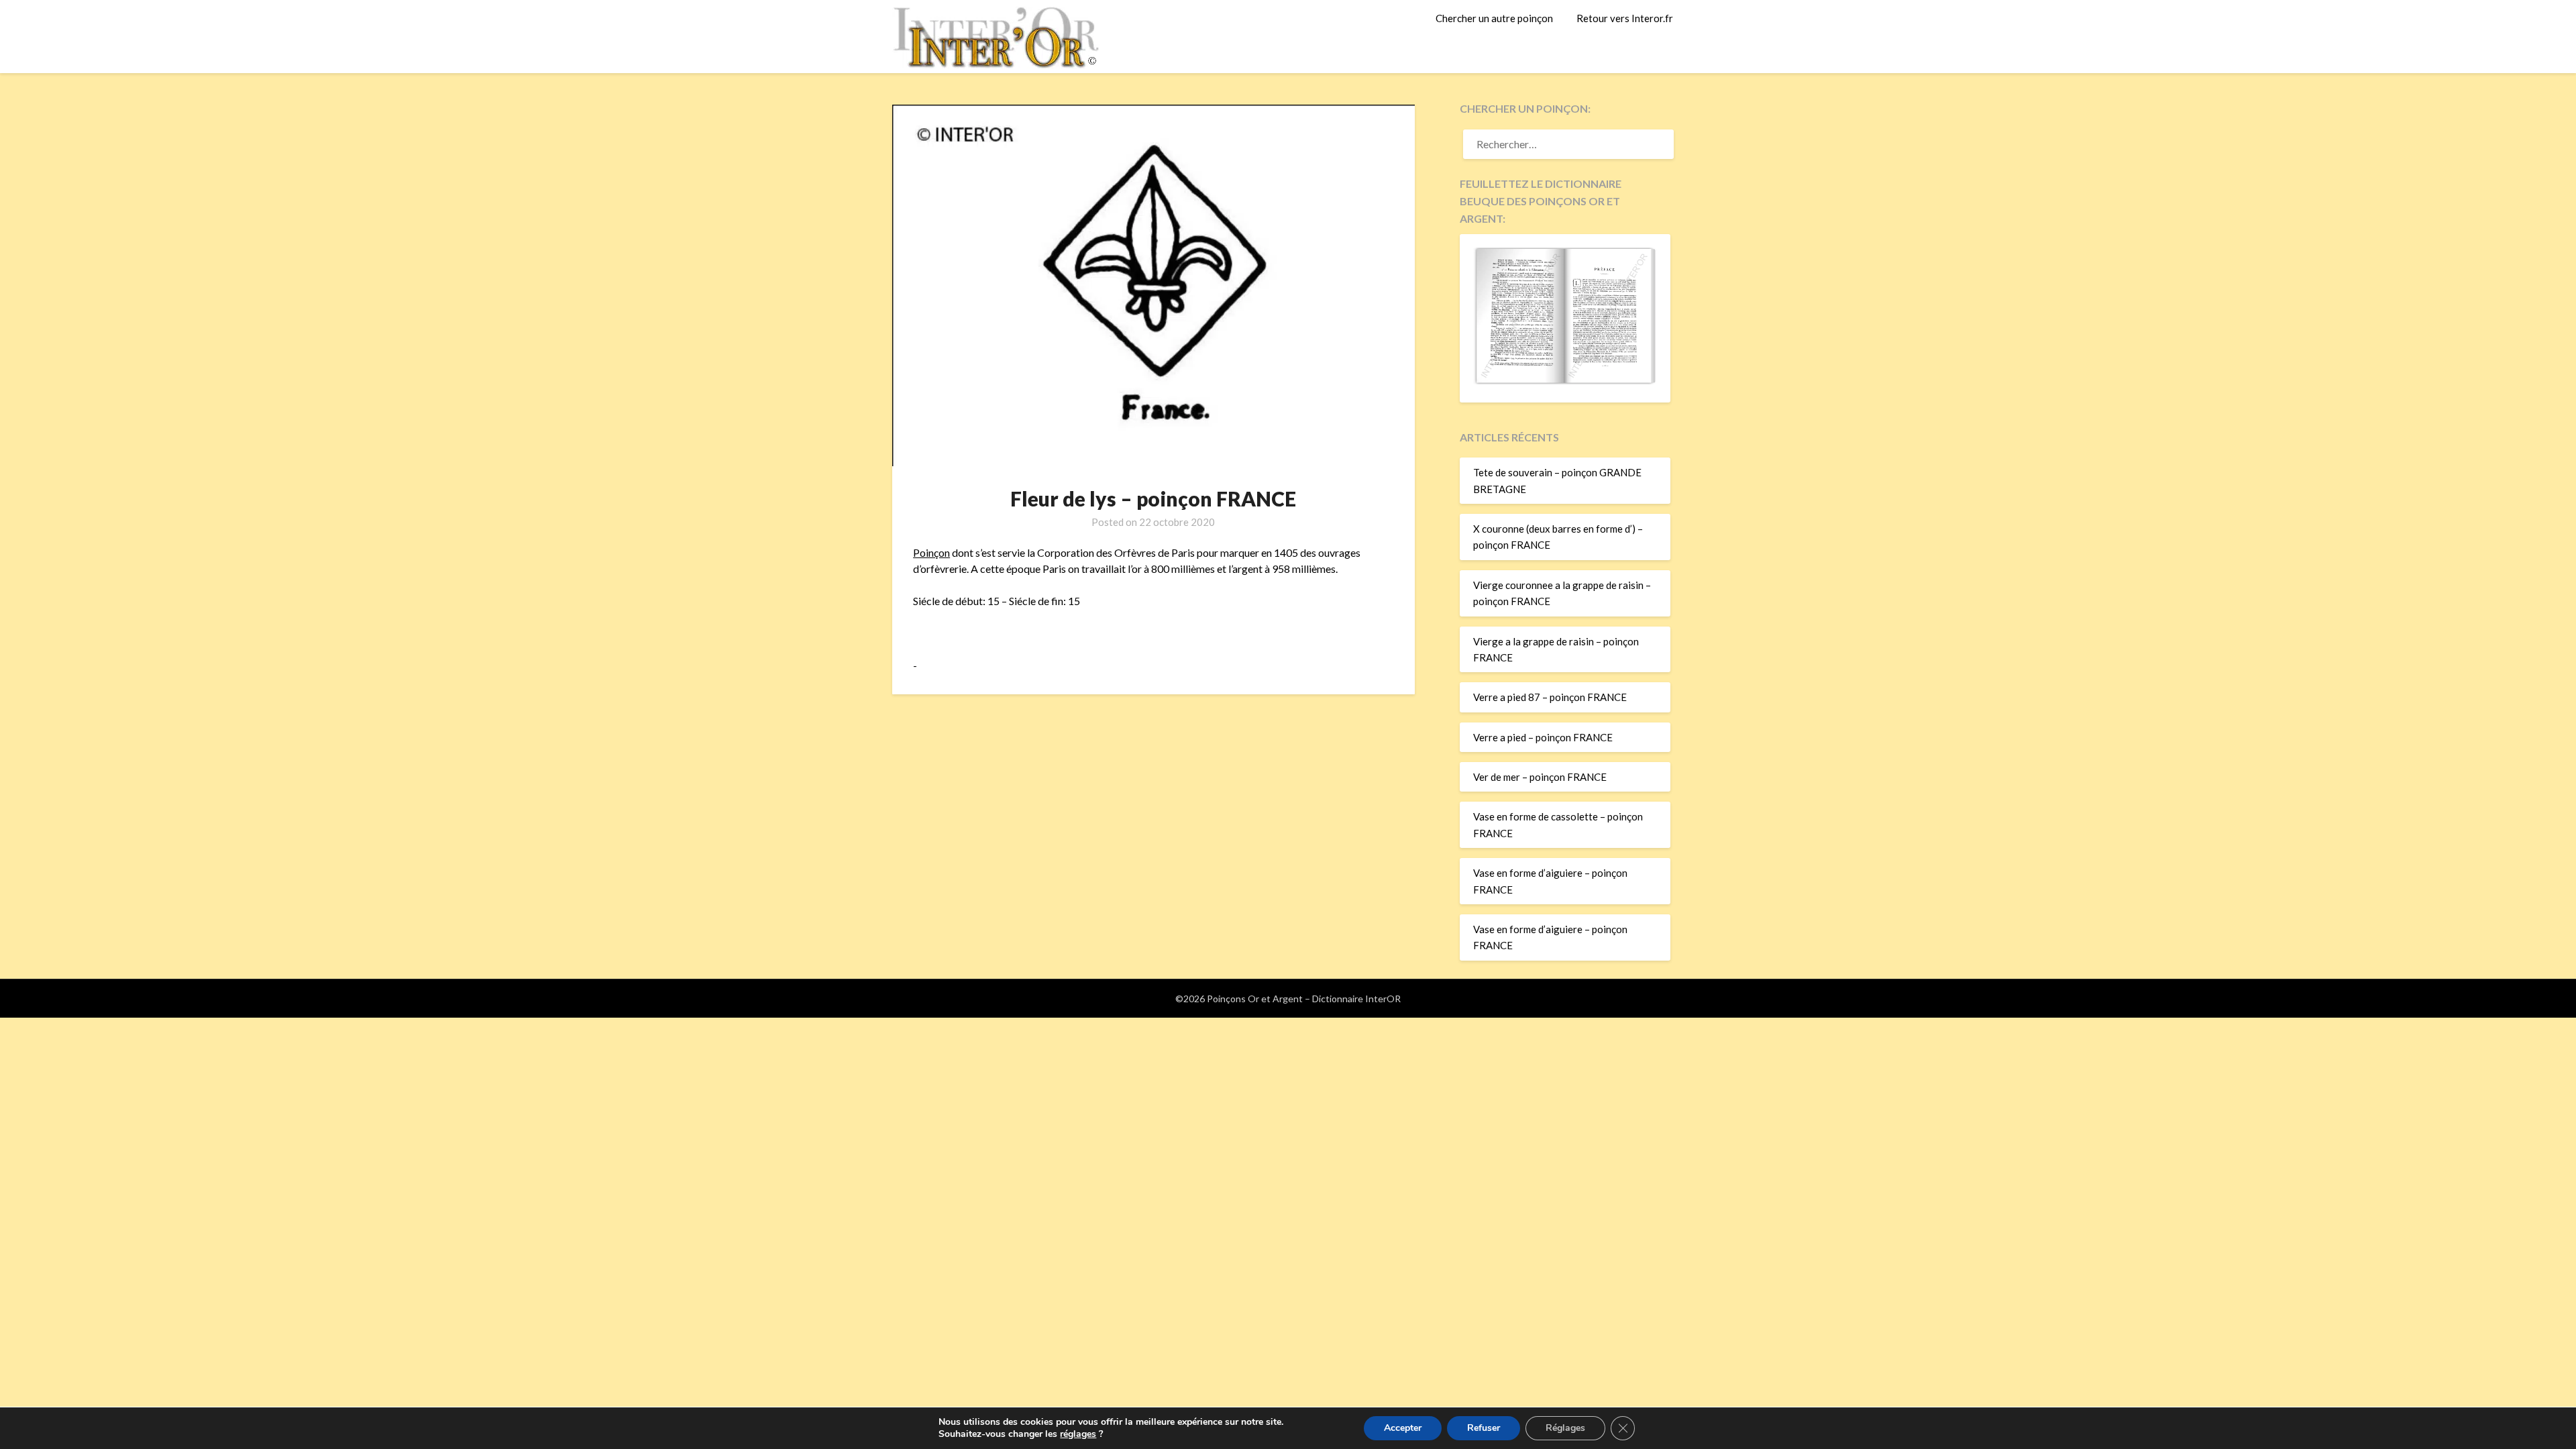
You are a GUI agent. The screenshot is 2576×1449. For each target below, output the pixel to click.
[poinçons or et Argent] (1565, 380)
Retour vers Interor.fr (1625, 18)
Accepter (1403, 1428)
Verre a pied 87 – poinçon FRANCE (1550, 697)
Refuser (1484, 1428)
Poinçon (931, 552)
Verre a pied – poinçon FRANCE (1543, 737)
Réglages (1565, 1428)
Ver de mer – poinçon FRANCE (1540, 777)
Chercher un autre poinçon (1494, 18)
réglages (1078, 1434)
